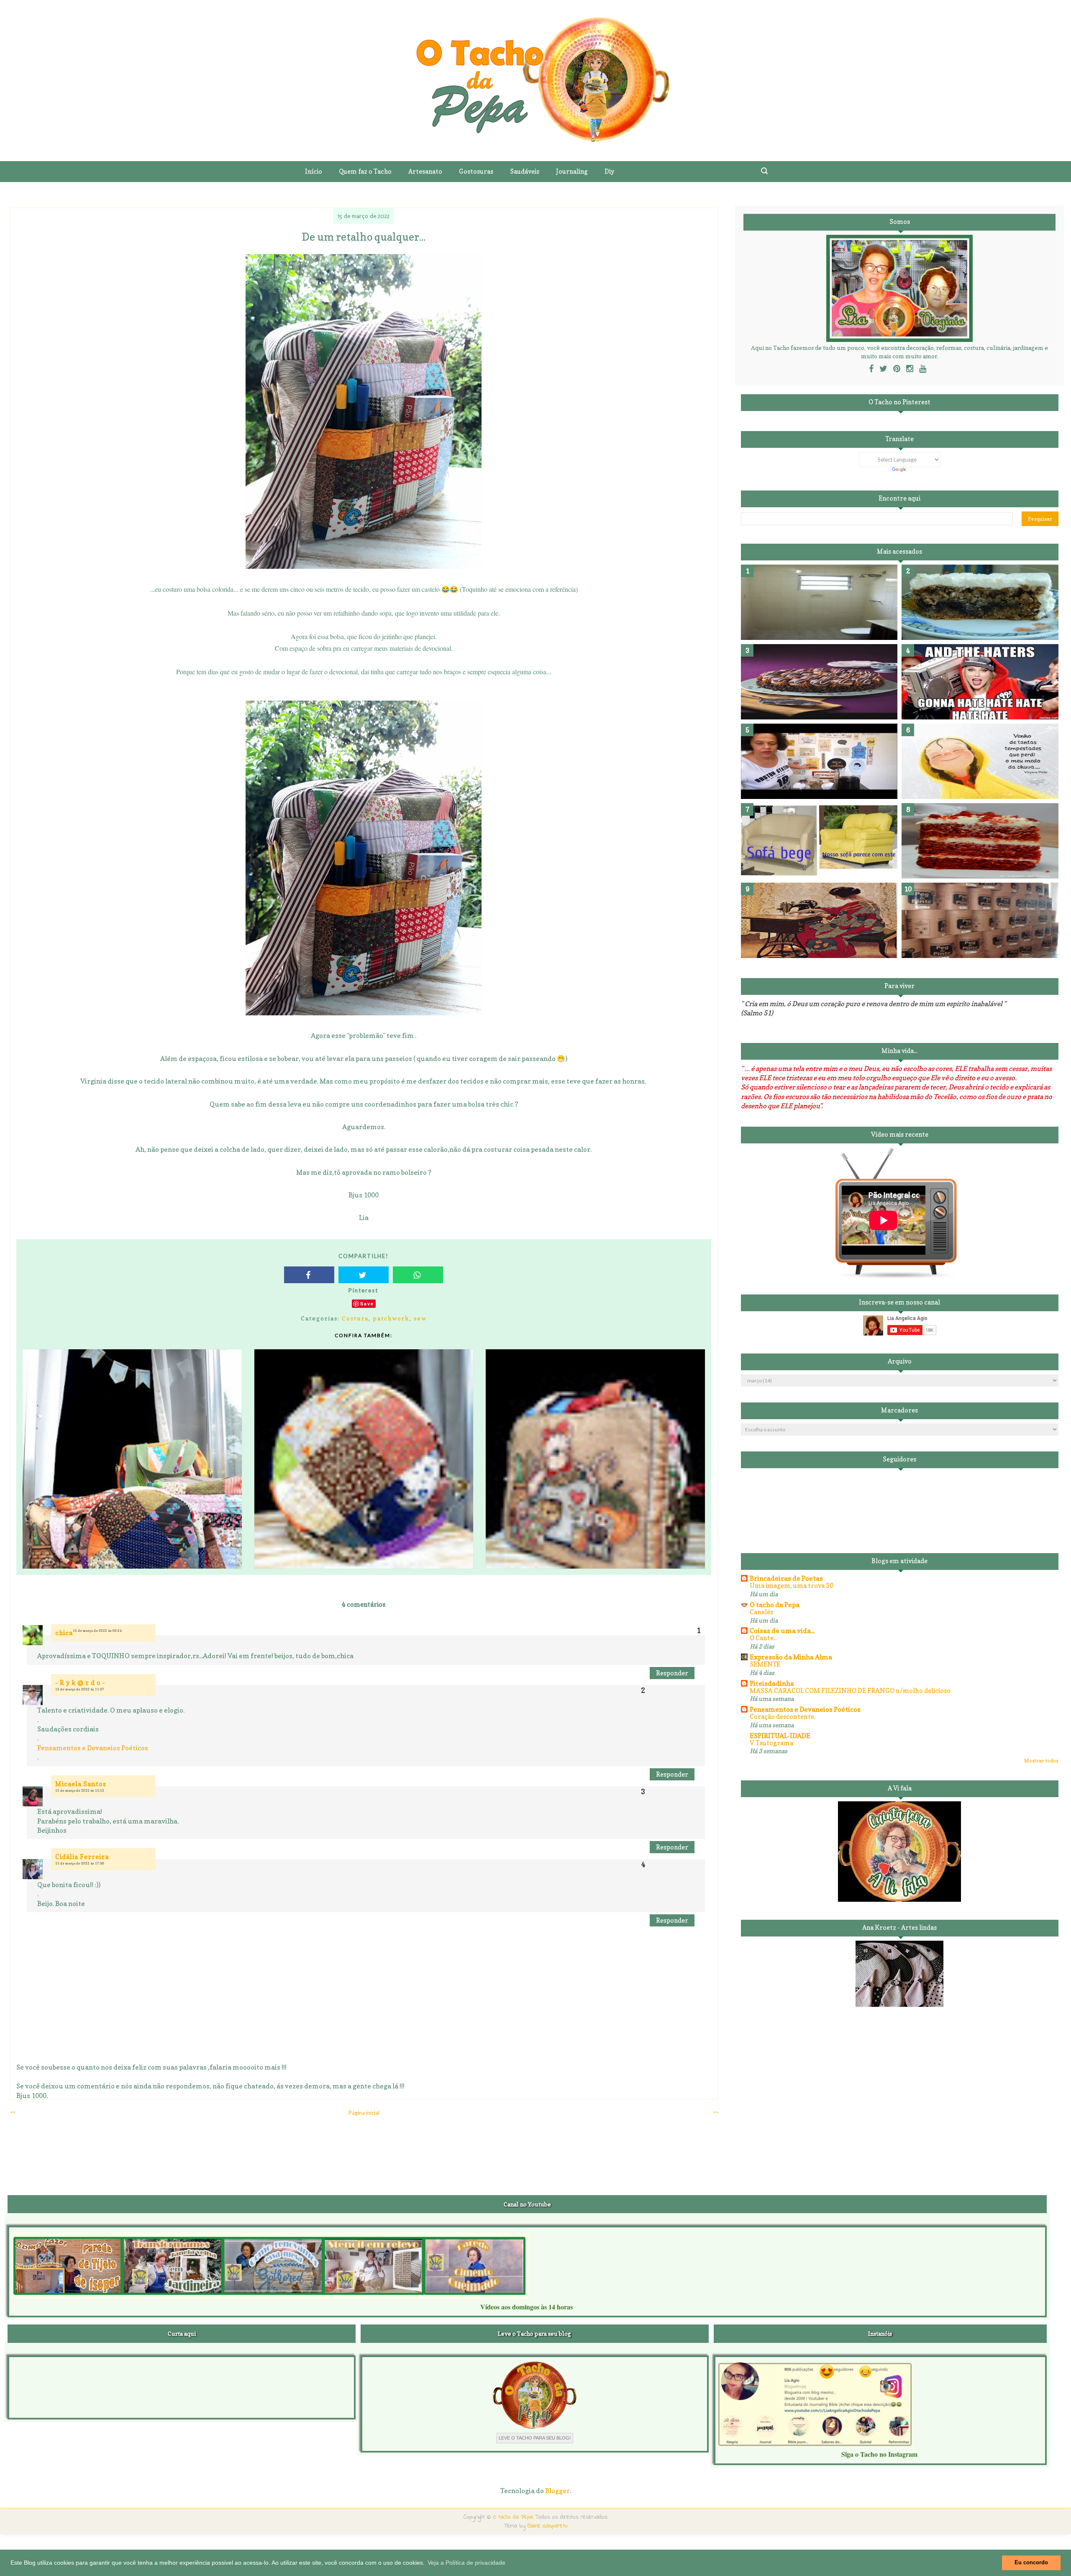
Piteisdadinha (772, 1683)
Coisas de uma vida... (782, 1631)
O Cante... (764, 1638)
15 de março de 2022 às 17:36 (80, 1863)
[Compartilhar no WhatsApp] (418, 1275)
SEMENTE (765, 1664)
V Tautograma (771, 1743)
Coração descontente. (783, 1717)
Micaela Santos (81, 1784)
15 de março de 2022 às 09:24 (97, 1631)
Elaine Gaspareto (548, 2526)
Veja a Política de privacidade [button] (466, 2563)
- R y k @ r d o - (80, 1683)
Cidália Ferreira (82, 1857)
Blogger (557, 2491)
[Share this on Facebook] (309, 1275)
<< (13, 2112)
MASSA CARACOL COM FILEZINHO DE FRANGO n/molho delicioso (850, 1691)
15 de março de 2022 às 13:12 (80, 1790)
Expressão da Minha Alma (791, 1657)
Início (314, 171)
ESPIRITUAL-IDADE (780, 1736)
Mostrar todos (1041, 1761)
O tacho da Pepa (775, 1605)
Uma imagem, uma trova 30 (792, 1586)
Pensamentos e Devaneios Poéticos (93, 1748)
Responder (672, 1673)
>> (715, 2112)
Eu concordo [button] (1031, 2563)
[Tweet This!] (364, 1275)
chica (64, 1633)
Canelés (761, 1612)
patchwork (391, 1318)
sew (420, 1318)
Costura (355, 1318)
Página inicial (364, 2113)
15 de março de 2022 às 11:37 (80, 1689)
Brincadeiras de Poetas (786, 1578)
